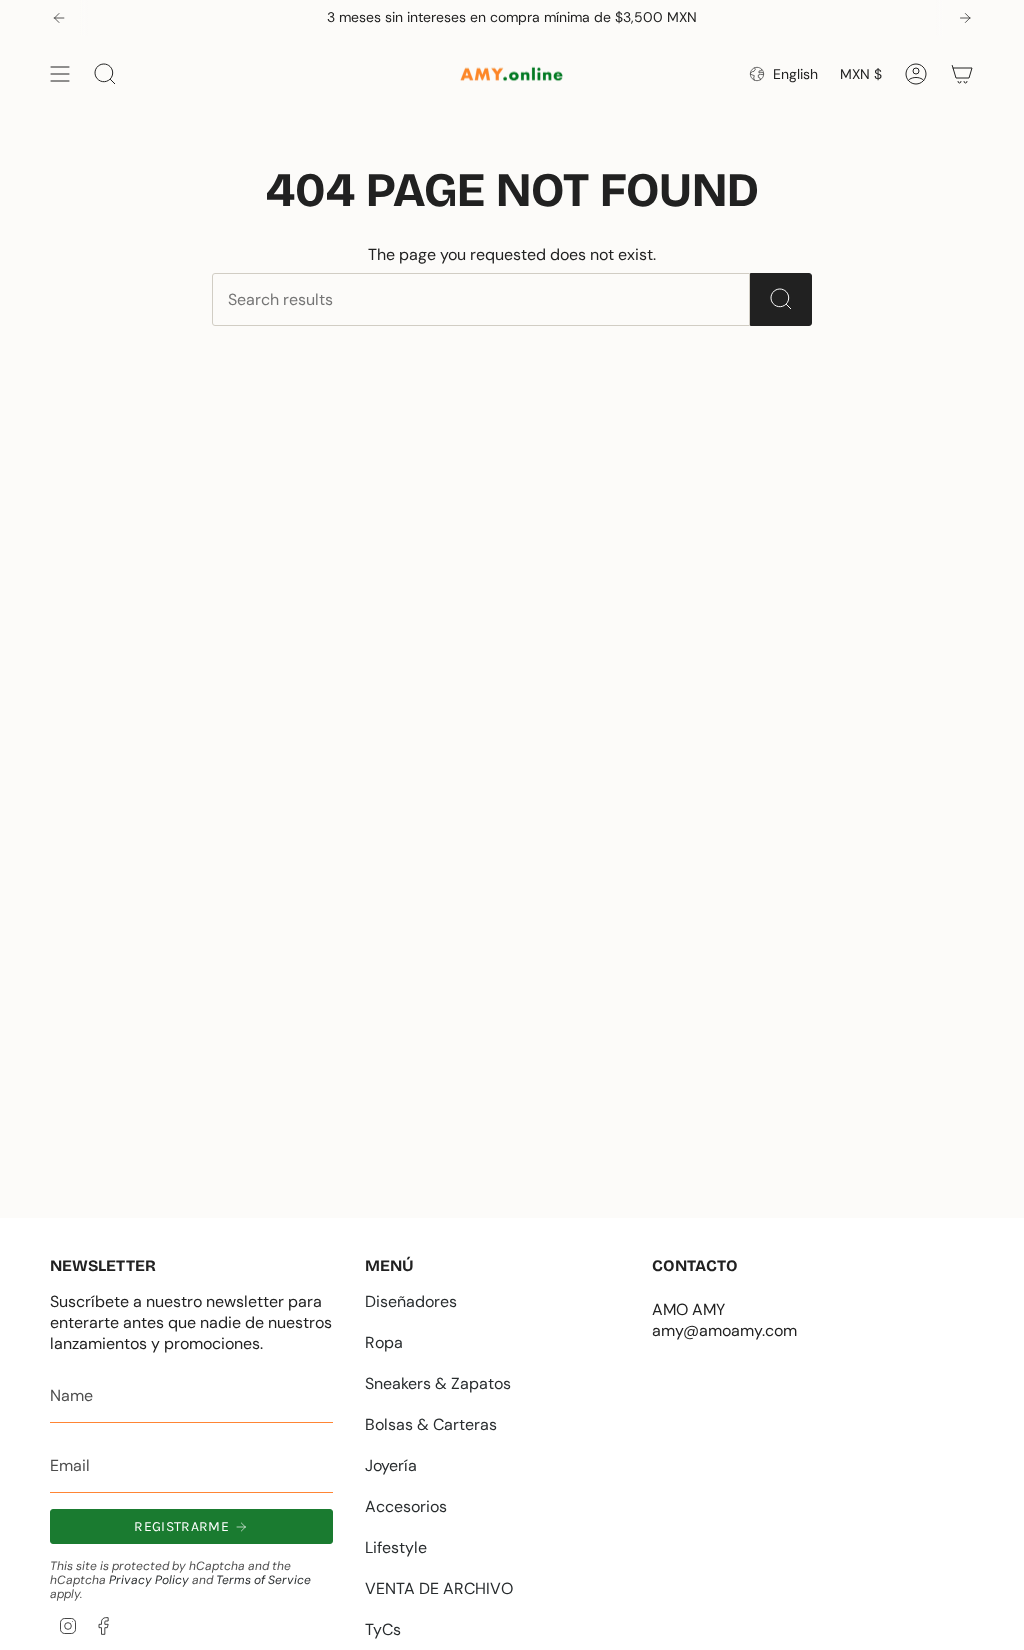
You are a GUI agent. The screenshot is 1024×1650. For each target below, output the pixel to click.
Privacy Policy (149, 1580)
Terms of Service (263, 1580)
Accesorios (406, 1506)
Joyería (391, 1465)
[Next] (965, 18)
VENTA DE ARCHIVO (439, 1588)
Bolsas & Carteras (431, 1424)
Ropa (384, 1342)
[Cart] (962, 74)
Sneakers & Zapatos (438, 1383)
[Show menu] (60, 74)
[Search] (781, 299)
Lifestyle (396, 1547)
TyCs (383, 1629)
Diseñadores (411, 1301)
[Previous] (59, 18)
